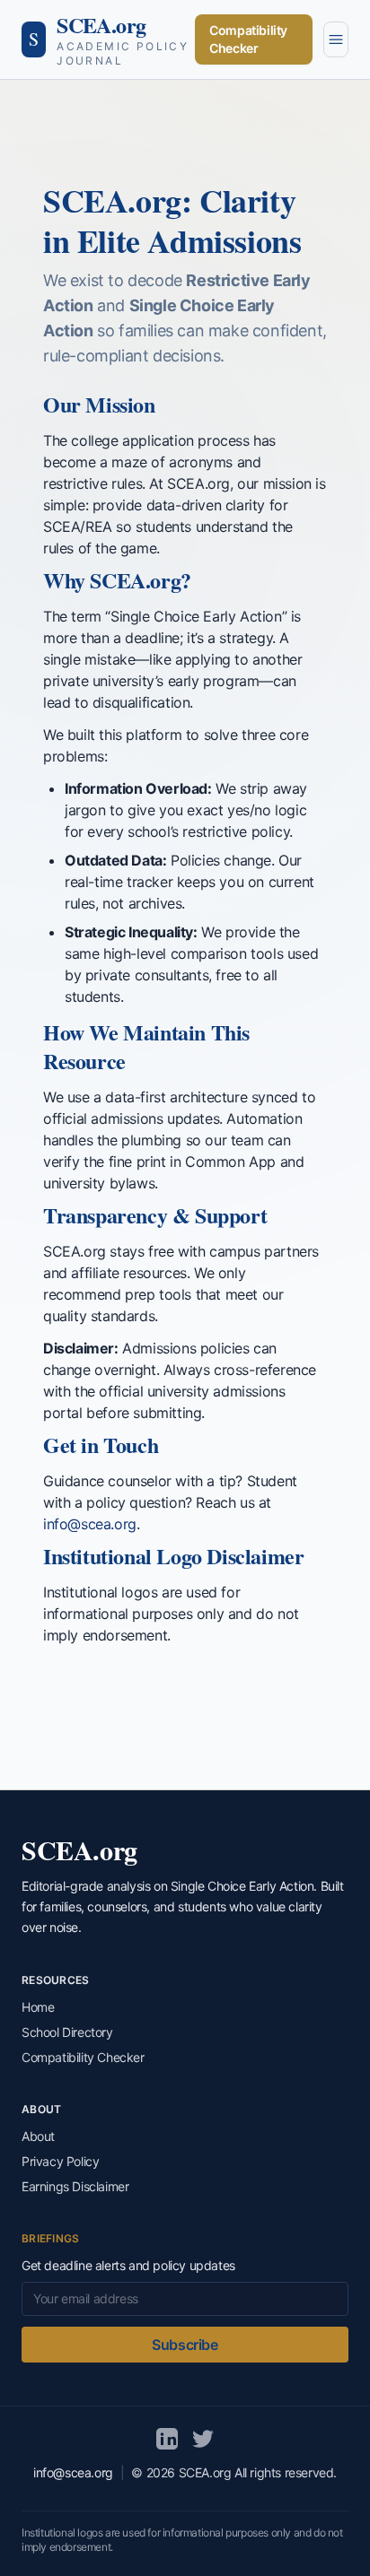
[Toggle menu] (336, 39)
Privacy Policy (60, 2161)
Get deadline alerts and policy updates (128, 2265)
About (38, 2136)
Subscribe (185, 2345)
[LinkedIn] (167, 2439)
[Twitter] (203, 2439)
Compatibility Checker (248, 39)
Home (38, 2007)
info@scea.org (90, 1524)
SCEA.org (101, 25)
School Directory (67, 2032)
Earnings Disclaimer (75, 2186)
